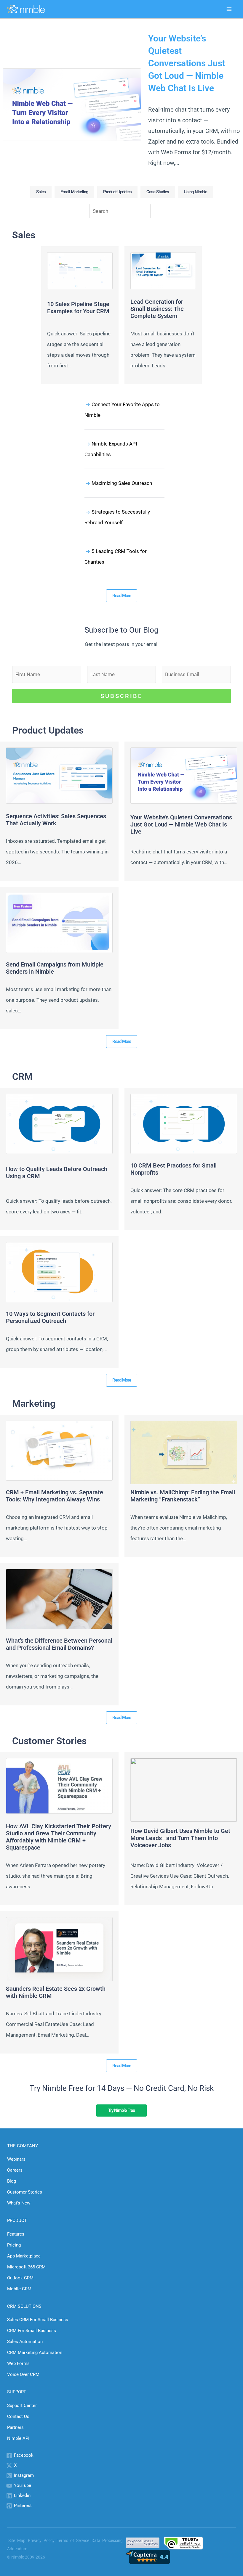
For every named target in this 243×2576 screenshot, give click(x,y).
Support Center (22, 2405)
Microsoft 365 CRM (26, 2267)
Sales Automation (25, 2342)
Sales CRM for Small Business (38, 2320)
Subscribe (121, 696)
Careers (15, 2170)
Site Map (17, 2540)
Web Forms (18, 2363)
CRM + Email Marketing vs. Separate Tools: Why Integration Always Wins (55, 1496)
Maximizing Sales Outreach (122, 483)
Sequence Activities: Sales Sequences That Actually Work (56, 820)
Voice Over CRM (23, 2374)
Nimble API (18, 2438)
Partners (15, 2427)
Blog (12, 2181)
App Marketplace (24, 2256)
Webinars (16, 2159)
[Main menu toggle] (229, 9)
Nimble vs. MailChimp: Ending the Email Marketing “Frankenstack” (183, 1496)
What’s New (19, 2203)
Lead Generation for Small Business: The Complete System (157, 309)
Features (16, 2234)
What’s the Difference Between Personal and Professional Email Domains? (59, 1644)
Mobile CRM (19, 2289)
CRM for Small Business (32, 2331)
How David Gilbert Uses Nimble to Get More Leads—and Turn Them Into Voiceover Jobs (180, 1838)
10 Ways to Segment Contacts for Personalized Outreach (50, 1317)
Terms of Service (73, 2540)
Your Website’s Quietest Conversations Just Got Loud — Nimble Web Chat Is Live (187, 63)
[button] (41, 192)
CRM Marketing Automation (35, 2353)
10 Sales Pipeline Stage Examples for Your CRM (78, 308)
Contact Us (18, 2416)
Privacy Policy (41, 2540)
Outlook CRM (20, 2278)
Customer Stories (25, 2192)
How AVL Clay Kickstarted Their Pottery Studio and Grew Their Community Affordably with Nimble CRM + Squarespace (59, 1837)
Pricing (14, 2245)
